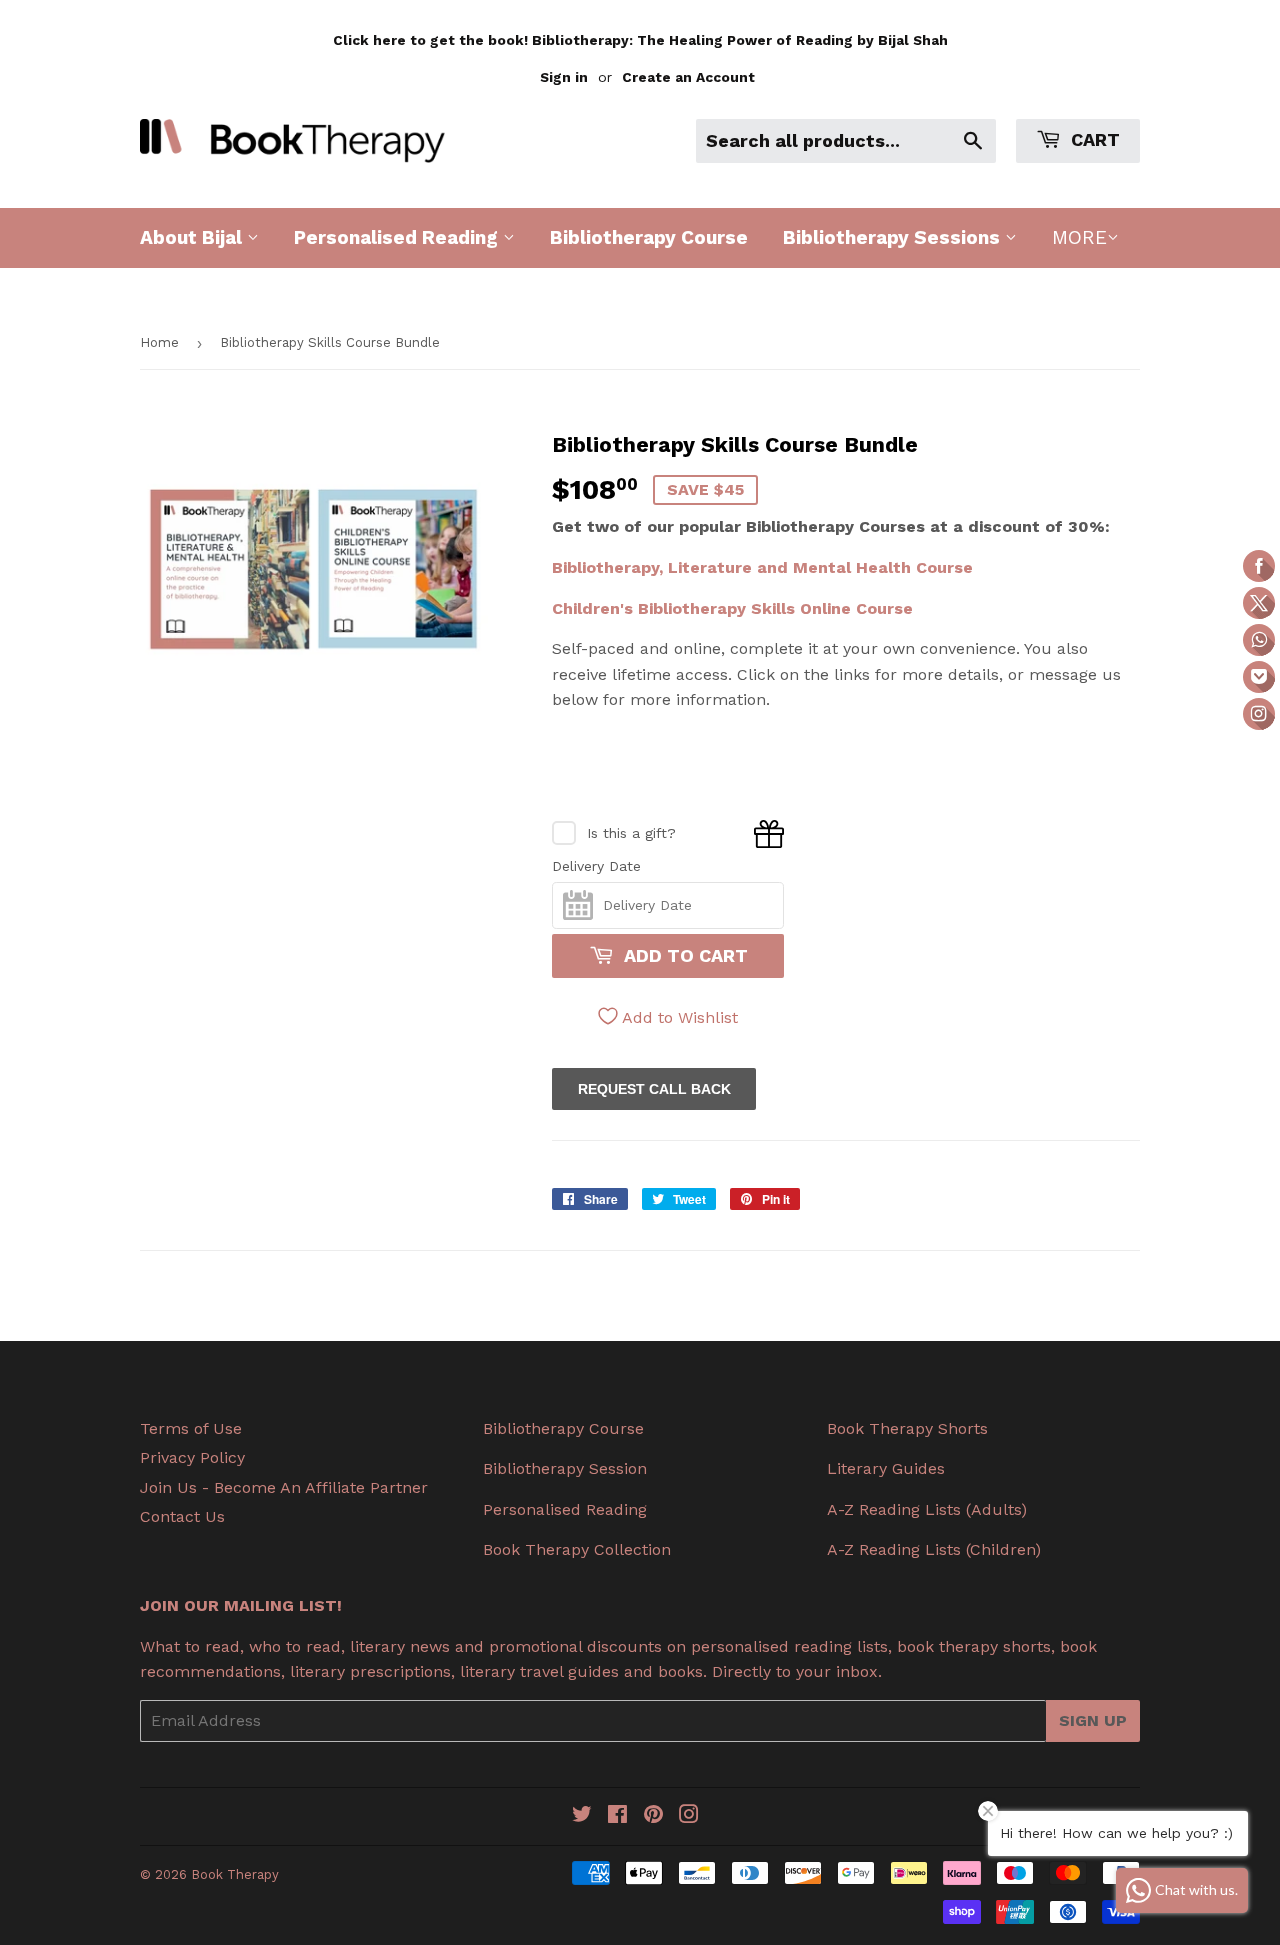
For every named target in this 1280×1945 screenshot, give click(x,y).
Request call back (654, 1089)
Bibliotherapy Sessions (894, 237)
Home (159, 342)
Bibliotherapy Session (565, 1468)
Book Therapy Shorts (907, 1428)
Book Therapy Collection (577, 1549)
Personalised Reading (398, 237)
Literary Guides (886, 1468)
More (1079, 237)
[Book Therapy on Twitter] (582, 1816)
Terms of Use (191, 1428)
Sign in (564, 77)
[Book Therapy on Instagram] (689, 1816)
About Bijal (193, 237)
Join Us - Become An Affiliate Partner (284, 1487)
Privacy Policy (192, 1457)
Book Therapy (235, 1874)
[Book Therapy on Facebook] (617, 1816)
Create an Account (688, 77)
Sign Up (1093, 1720)
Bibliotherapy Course (649, 237)
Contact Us (182, 1516)
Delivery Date (596, 866)
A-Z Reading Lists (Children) (934, 1549)
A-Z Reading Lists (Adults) (927, 1509)
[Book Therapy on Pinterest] (653, 1816)
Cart (1093, 139)
